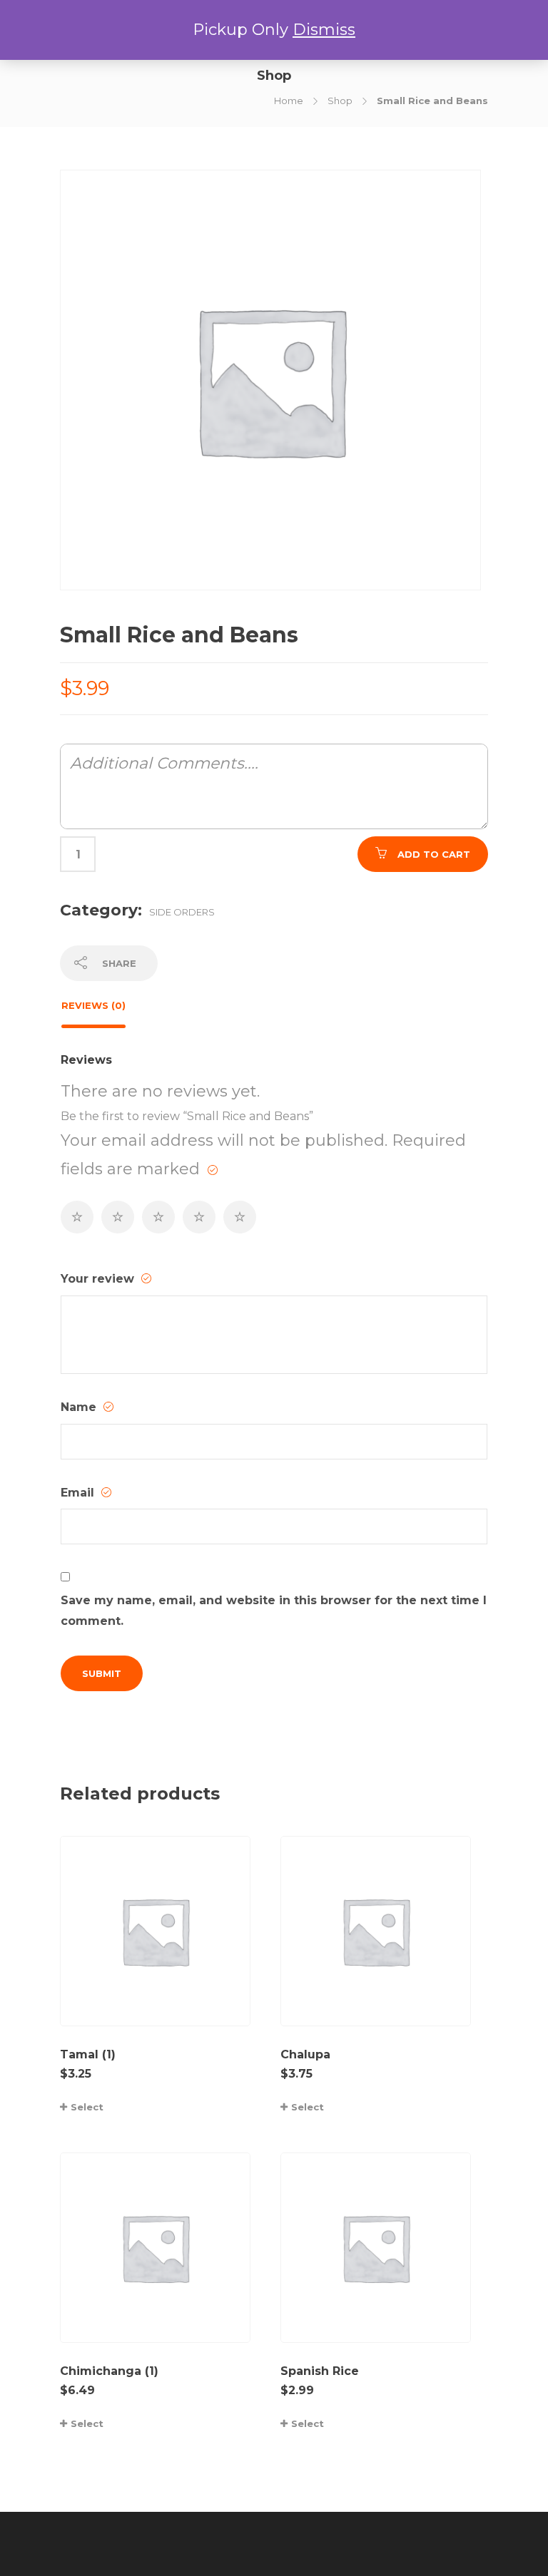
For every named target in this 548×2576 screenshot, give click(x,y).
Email (79, 1493)
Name (80, 1407)
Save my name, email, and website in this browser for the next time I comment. (274, 1611)
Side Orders (182, 912)
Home (289, 101)
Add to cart (434, 854)
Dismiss (324, 30)
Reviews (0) (93, 1005)
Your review (99, 1279)
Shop (340, 101)
